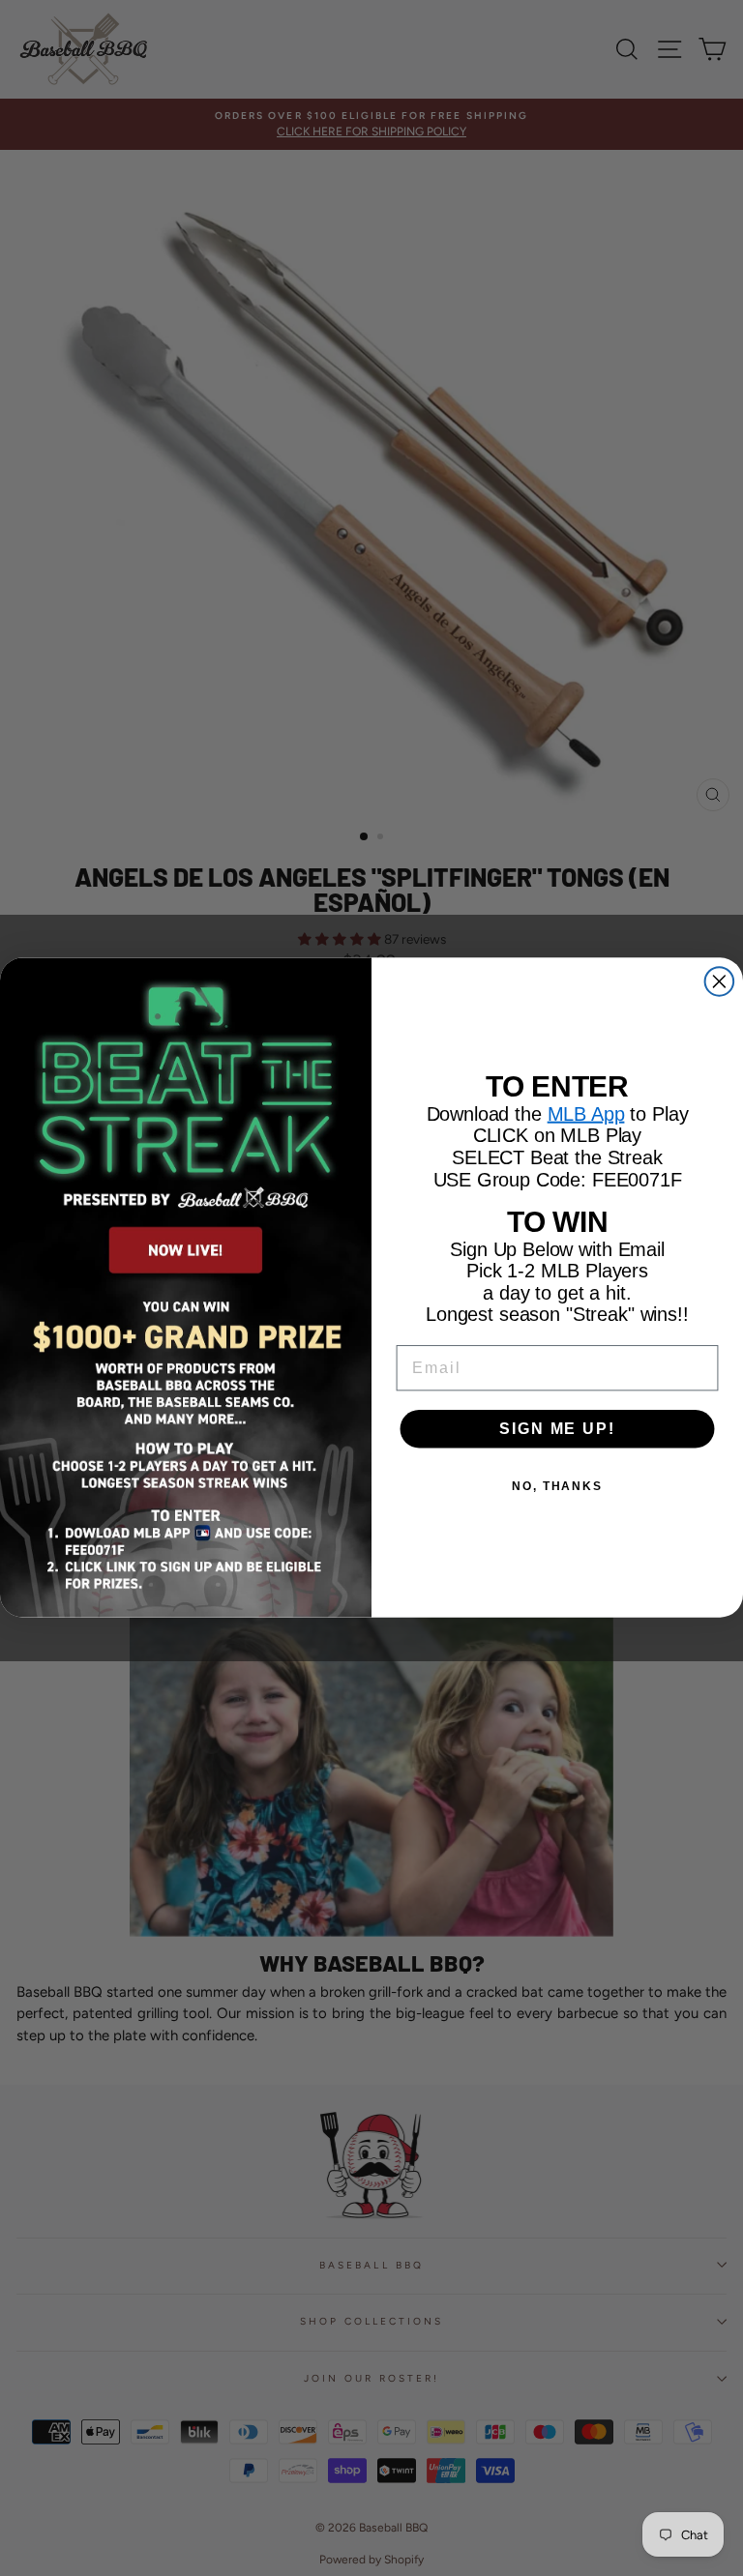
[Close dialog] (720, 982)
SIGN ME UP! (557, 1429)
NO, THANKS (557, 1486)
